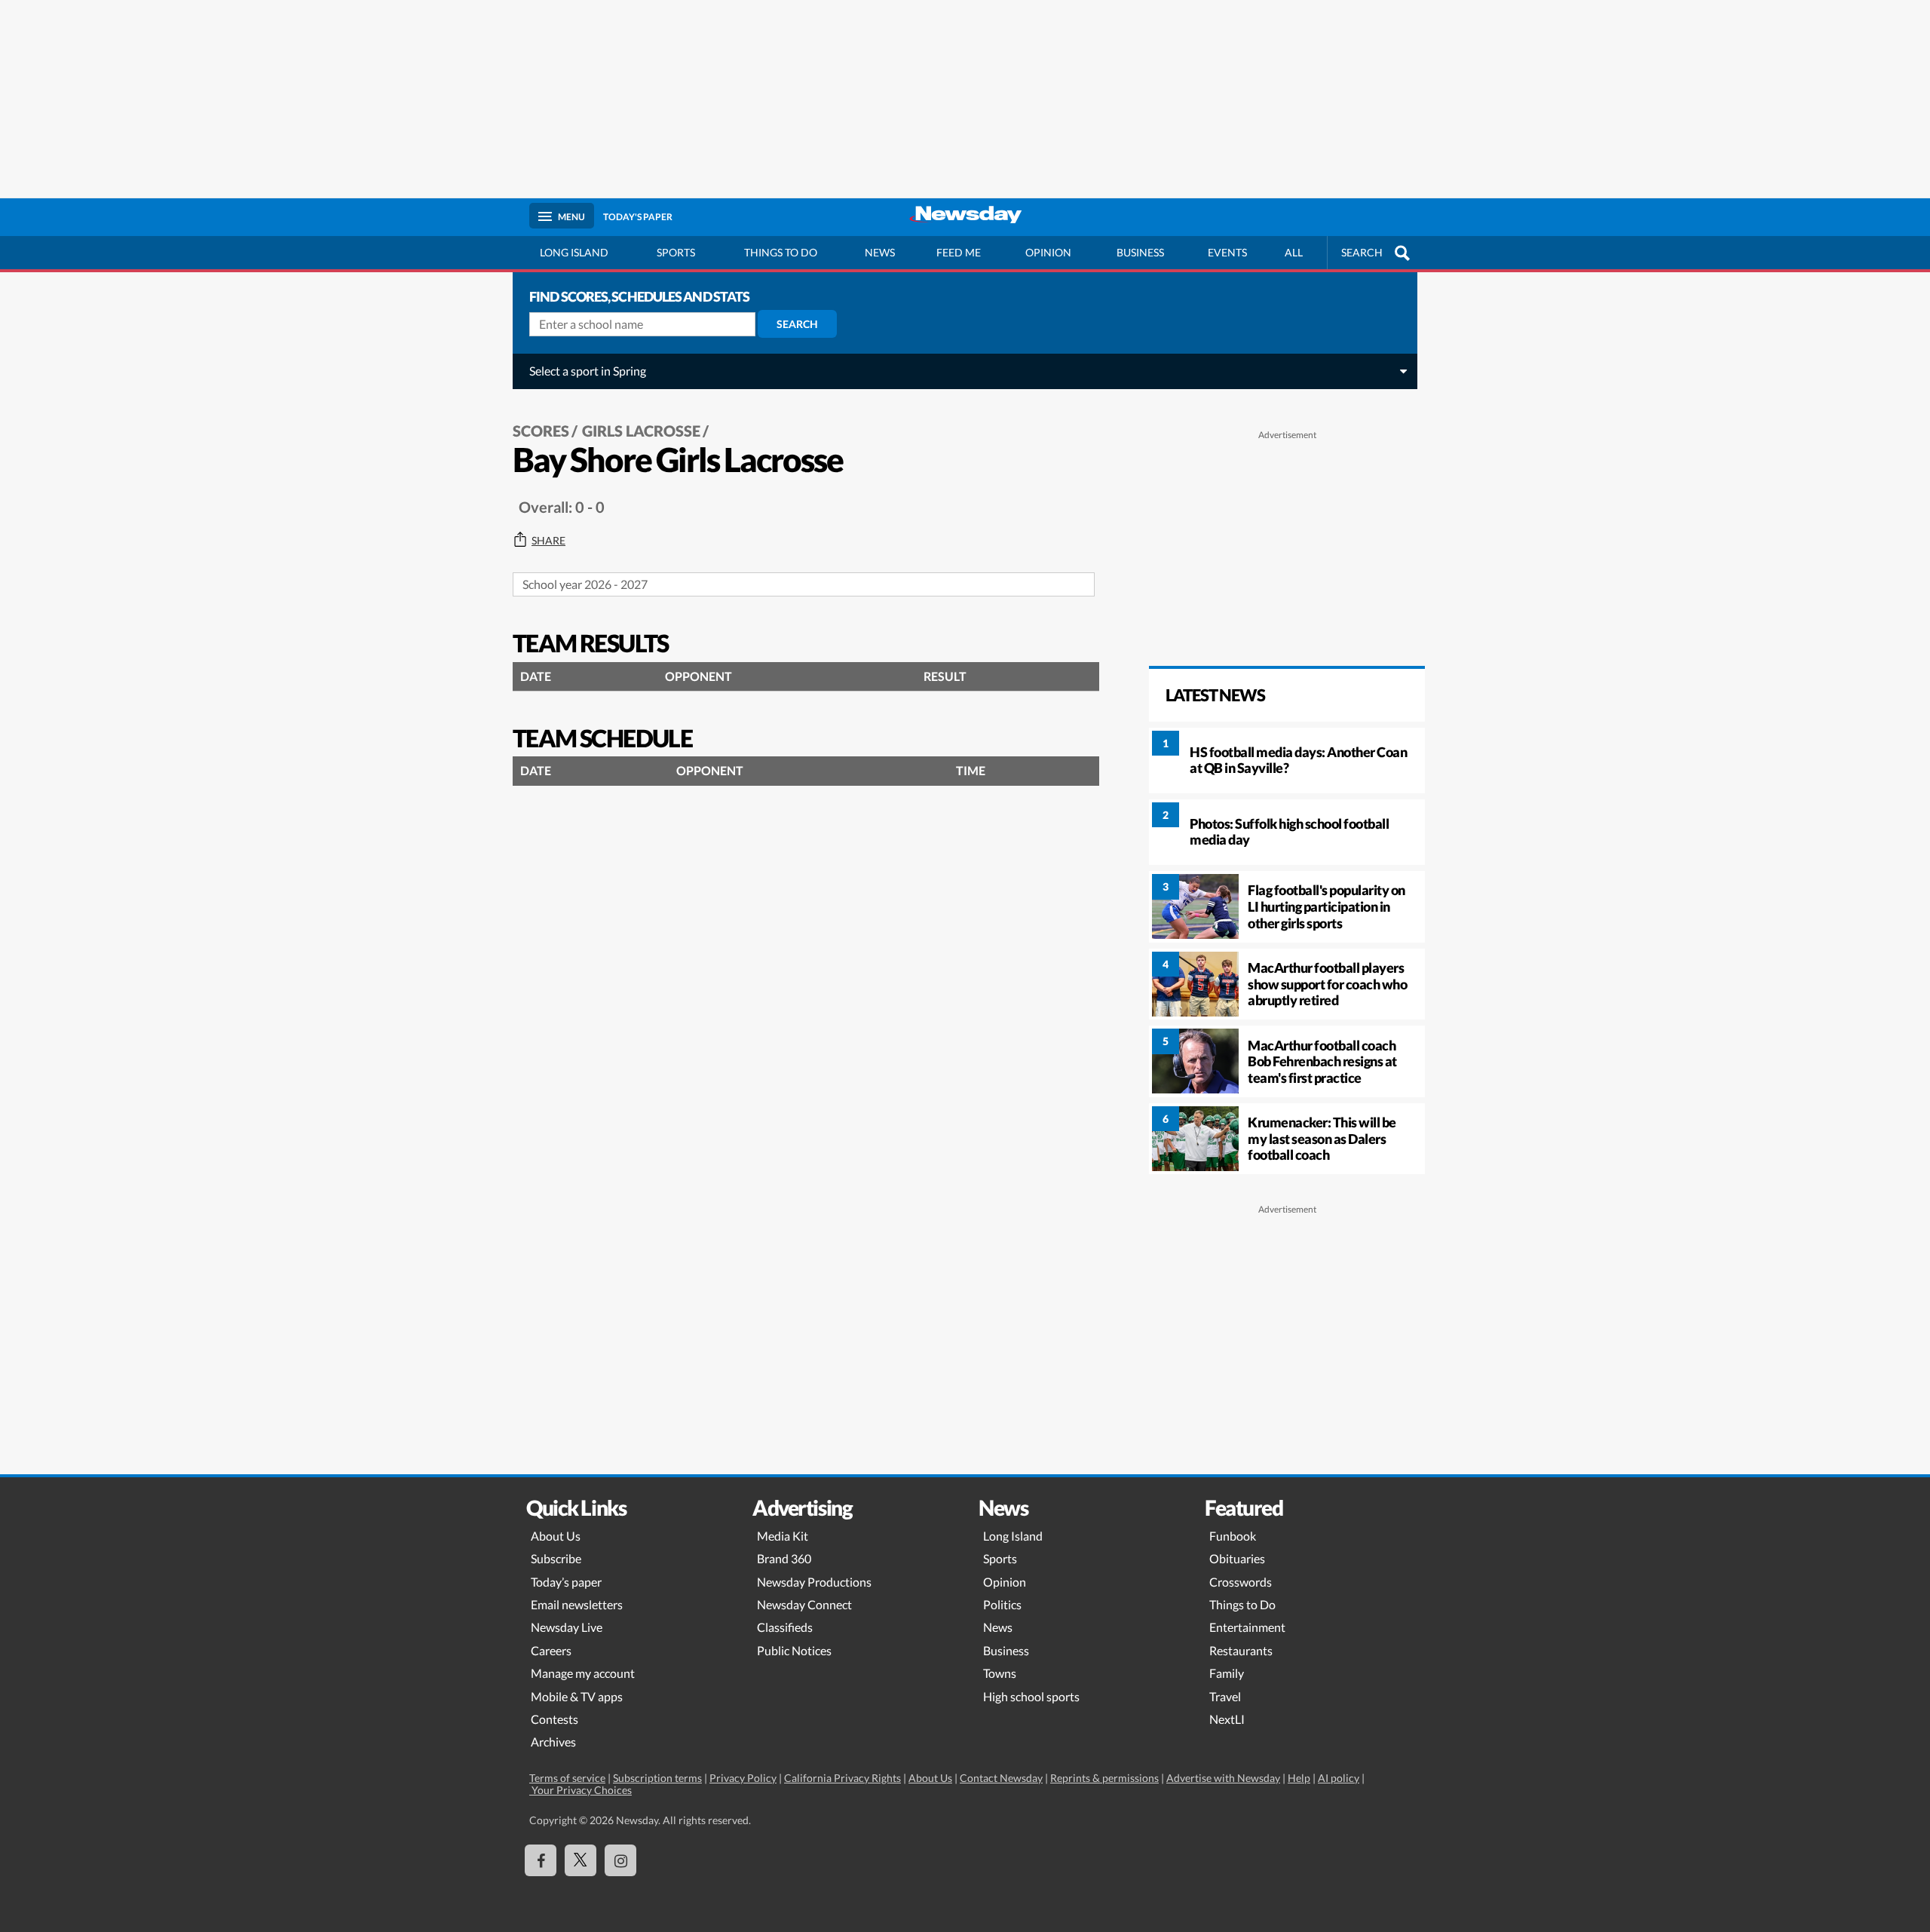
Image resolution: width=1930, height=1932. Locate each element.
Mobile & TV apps (577, 1696)
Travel (1225, 1696)
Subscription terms (657, 1778)
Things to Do (1242, 1604)
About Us (556, 1536)
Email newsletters (577, 1604)
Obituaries (1237, 1558)
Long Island (574, 252)
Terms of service (567, 1778)
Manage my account (583, 1673)
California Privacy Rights (842, 1778)
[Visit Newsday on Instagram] (620, 1860)
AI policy (1339, 1778)
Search (797, 324)
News (880, 252)
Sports (676, 252)
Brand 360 (784, 1558)
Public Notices (794, 1650)
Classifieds (785, 1627)
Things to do (781, 252)
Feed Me (959, 252)
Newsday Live (567, 1627)
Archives (553, 1742)
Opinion (1048, 252)
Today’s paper (566, 1582)
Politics (1002, 1604)
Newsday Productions (814, 1582)
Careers (551, 1650)
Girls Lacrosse (641, 431)
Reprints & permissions (1104, 1778)
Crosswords (1241, 1582)
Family (1227, 1673)
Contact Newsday (1001, 1778)
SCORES (541, 431)
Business (1140, 252)
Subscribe (556, 1558)
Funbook (1233, 1536)
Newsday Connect (804, 1604)
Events (1227, 252)
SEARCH (1362, 252)
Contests (554, 1719)
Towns (1000, 1673)
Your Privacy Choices (581, 1790)
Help (1299, 1778)
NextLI (1227, 1719)
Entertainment (1247, 1627)
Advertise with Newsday (1223, 1778)
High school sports (1031, 1696)
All (1294, 252)
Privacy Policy (743, 1778)
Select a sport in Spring (588, 371)
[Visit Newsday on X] (581, 1860)
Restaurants (1241, 1650)
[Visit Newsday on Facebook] (541, 1860)
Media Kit (783, 1536)
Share (548, 541)
